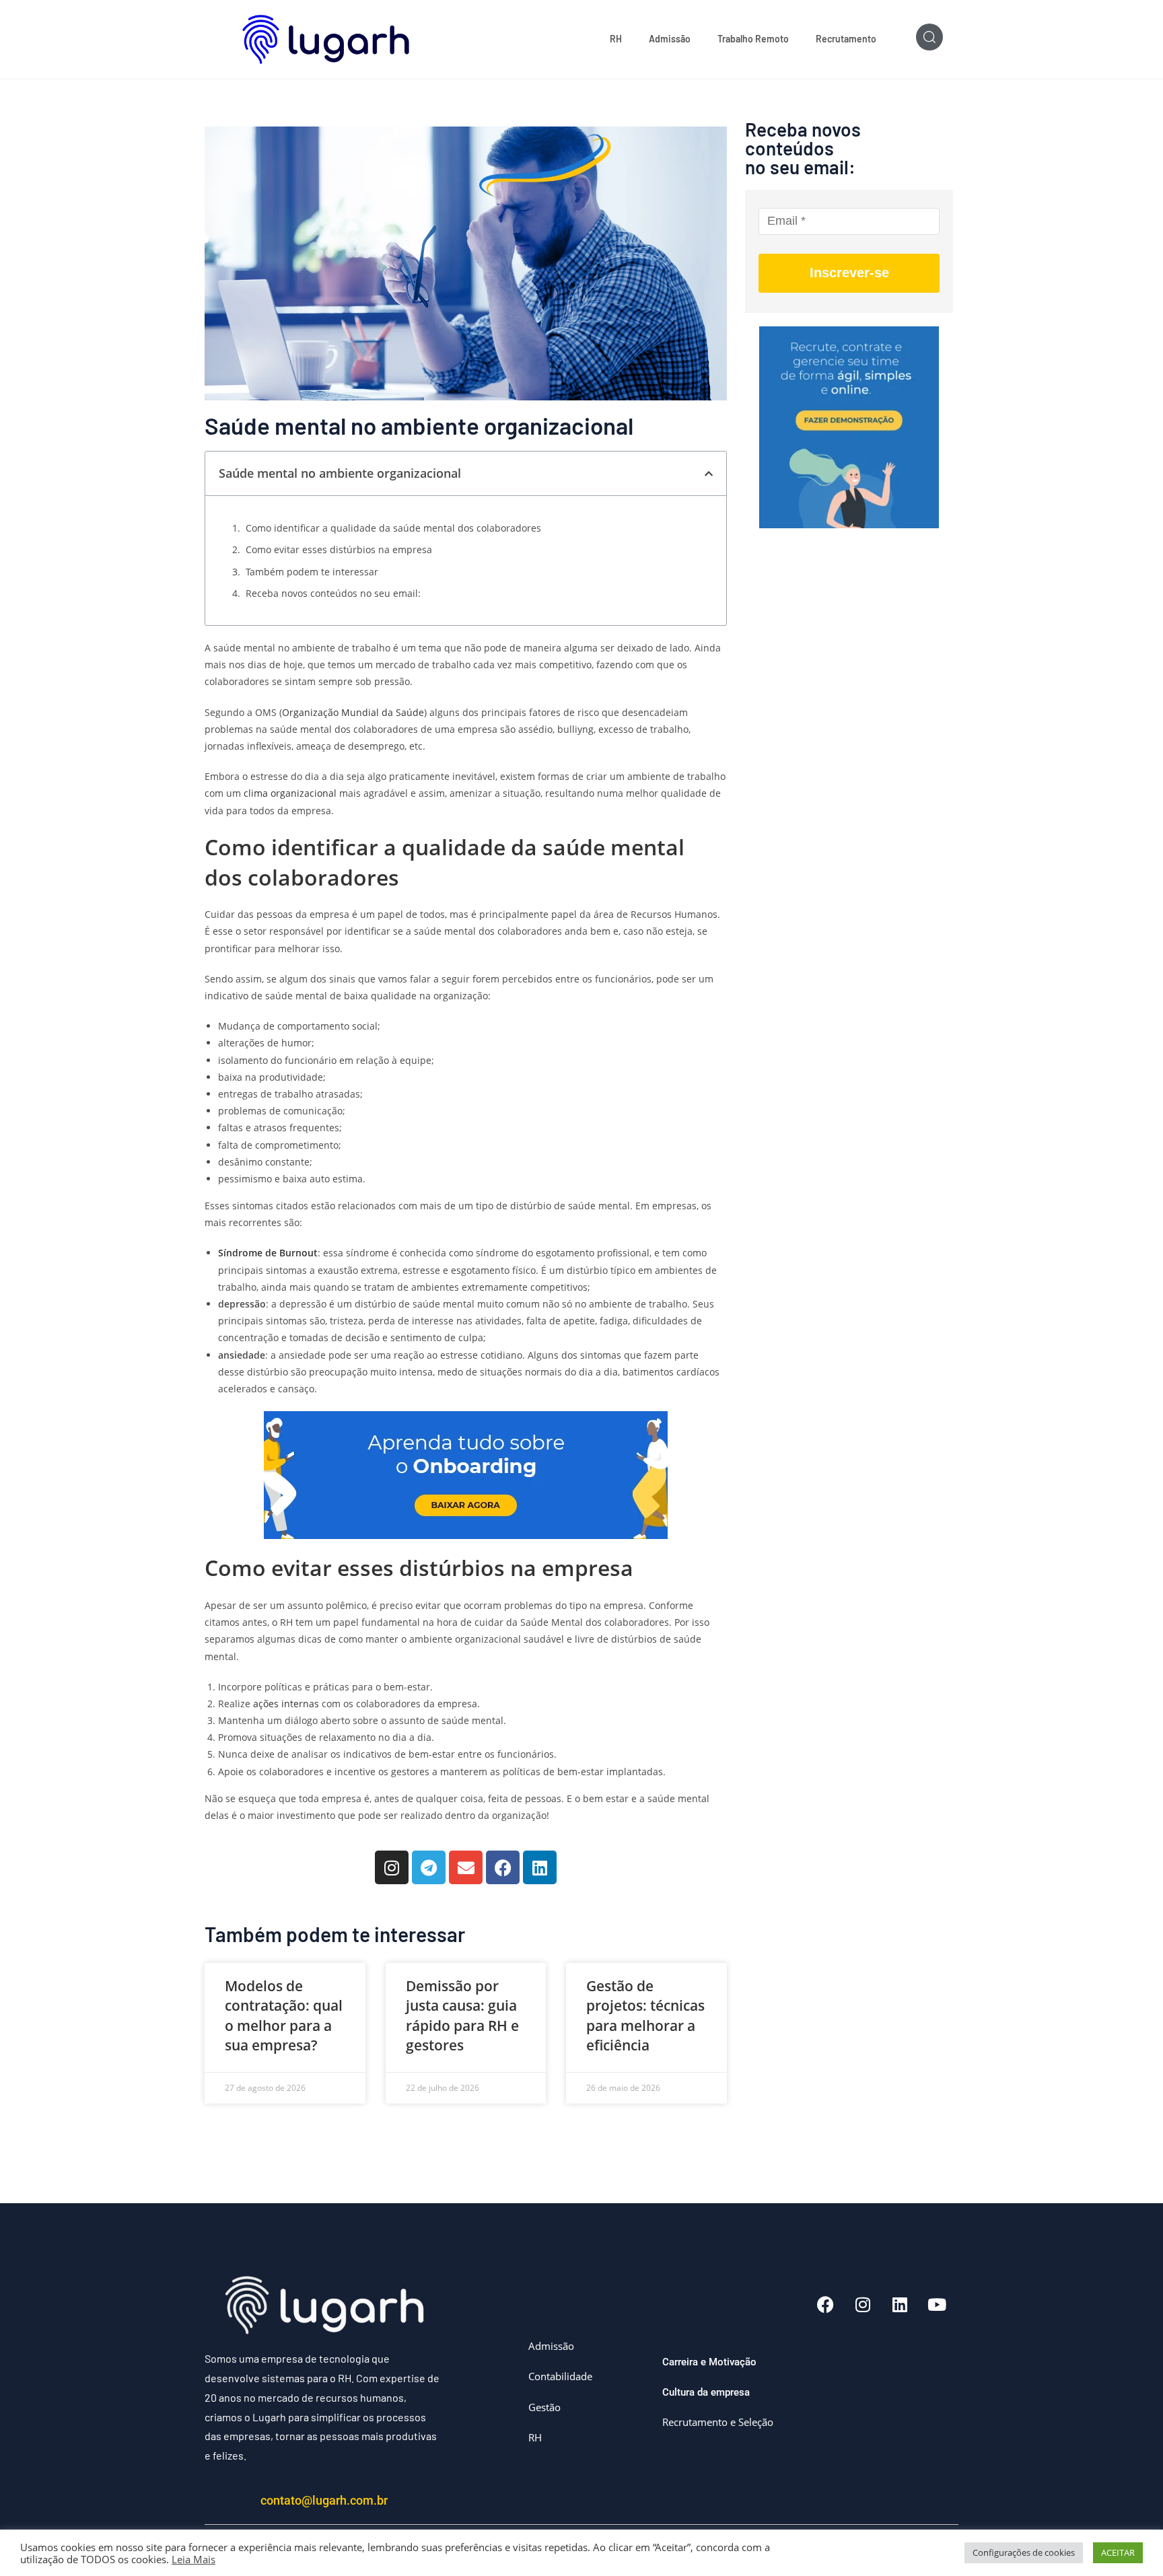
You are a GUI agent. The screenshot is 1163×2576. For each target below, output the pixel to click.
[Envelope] (466, 1867)
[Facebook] (503, 1867)
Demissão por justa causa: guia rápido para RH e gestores (462, 2015)
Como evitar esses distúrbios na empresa (339, 549)
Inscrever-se (849, 273)
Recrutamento (846, 39)
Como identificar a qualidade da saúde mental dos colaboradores (393, 528)
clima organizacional (291, 793)
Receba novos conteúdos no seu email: (333, 593)
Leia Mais (193, 2559)
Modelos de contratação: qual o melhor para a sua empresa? (284, 2015)
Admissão (670, 39)
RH (616, 39)
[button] (709, 474)
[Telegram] (429, 1867)
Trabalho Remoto (753, 39)
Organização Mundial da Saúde (353, 712)
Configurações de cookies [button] (1024, 2552)
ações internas (285, 1704)
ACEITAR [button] (1118, 2552)
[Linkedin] (540, 1867)
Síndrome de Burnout (268, 1253)
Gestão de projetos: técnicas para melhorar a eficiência (645, 2015)
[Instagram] (392, 1867)
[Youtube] (937, 2305)
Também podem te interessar (312, 572)
